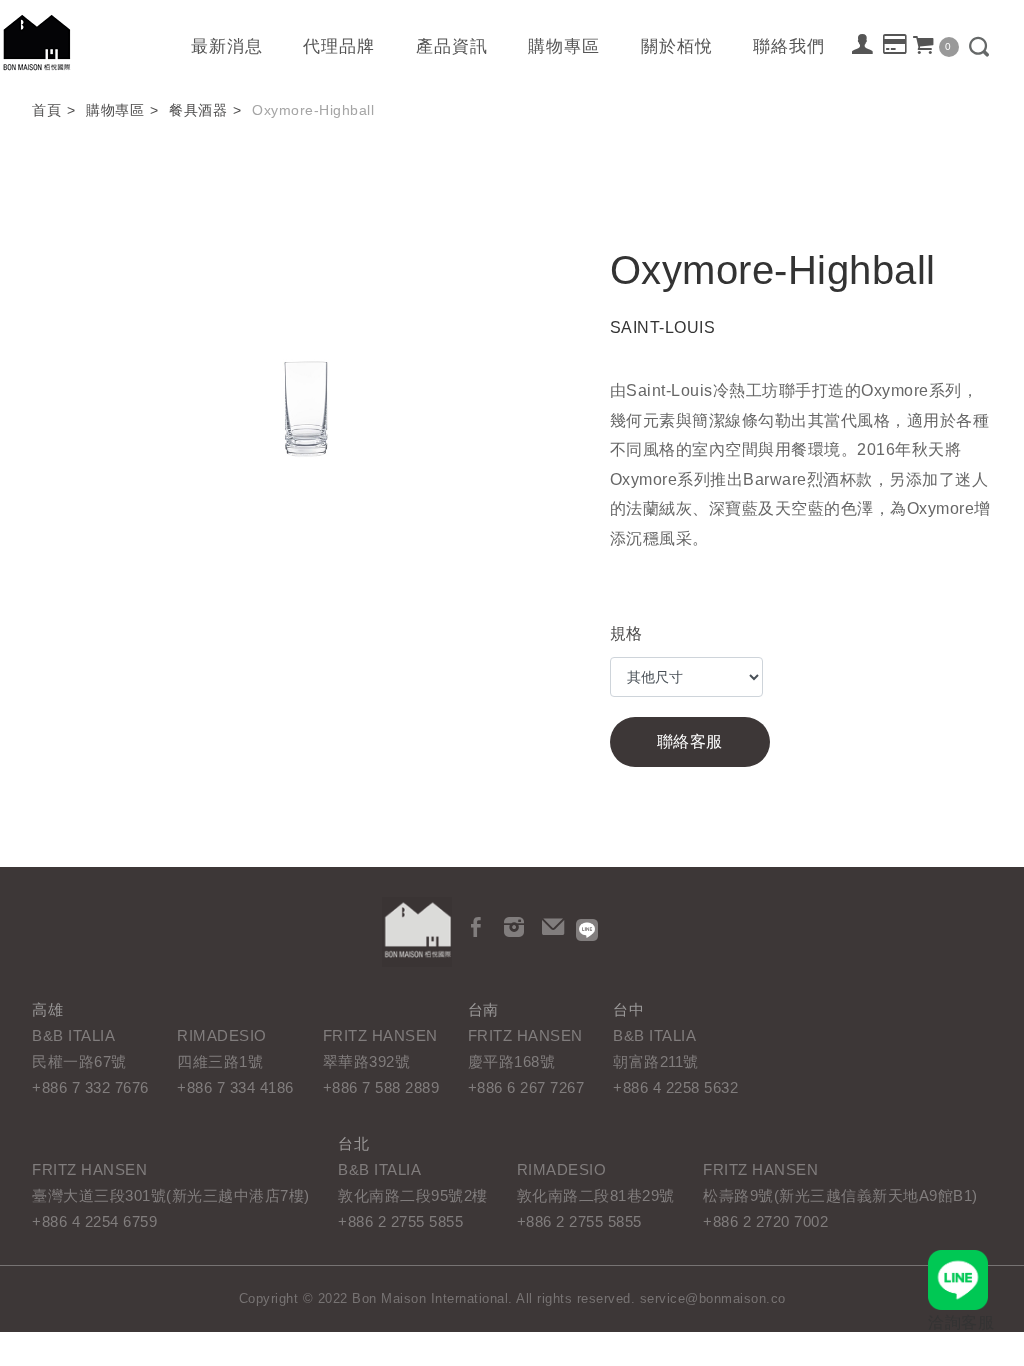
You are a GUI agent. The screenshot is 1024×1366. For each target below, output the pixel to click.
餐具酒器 (198, 110)
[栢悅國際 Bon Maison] (417, 932)
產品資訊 (452, 46)
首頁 (46, 110)
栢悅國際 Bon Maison (37, 42)
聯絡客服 (690, 741)
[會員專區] (863, 44)
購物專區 (564, 46)
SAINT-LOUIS (663, 327)
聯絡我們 (789, 46)
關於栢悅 (677, 46)
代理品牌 (339, 46)
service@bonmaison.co (713, 1298)
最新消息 (227, 46)
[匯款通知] (895, 45)
